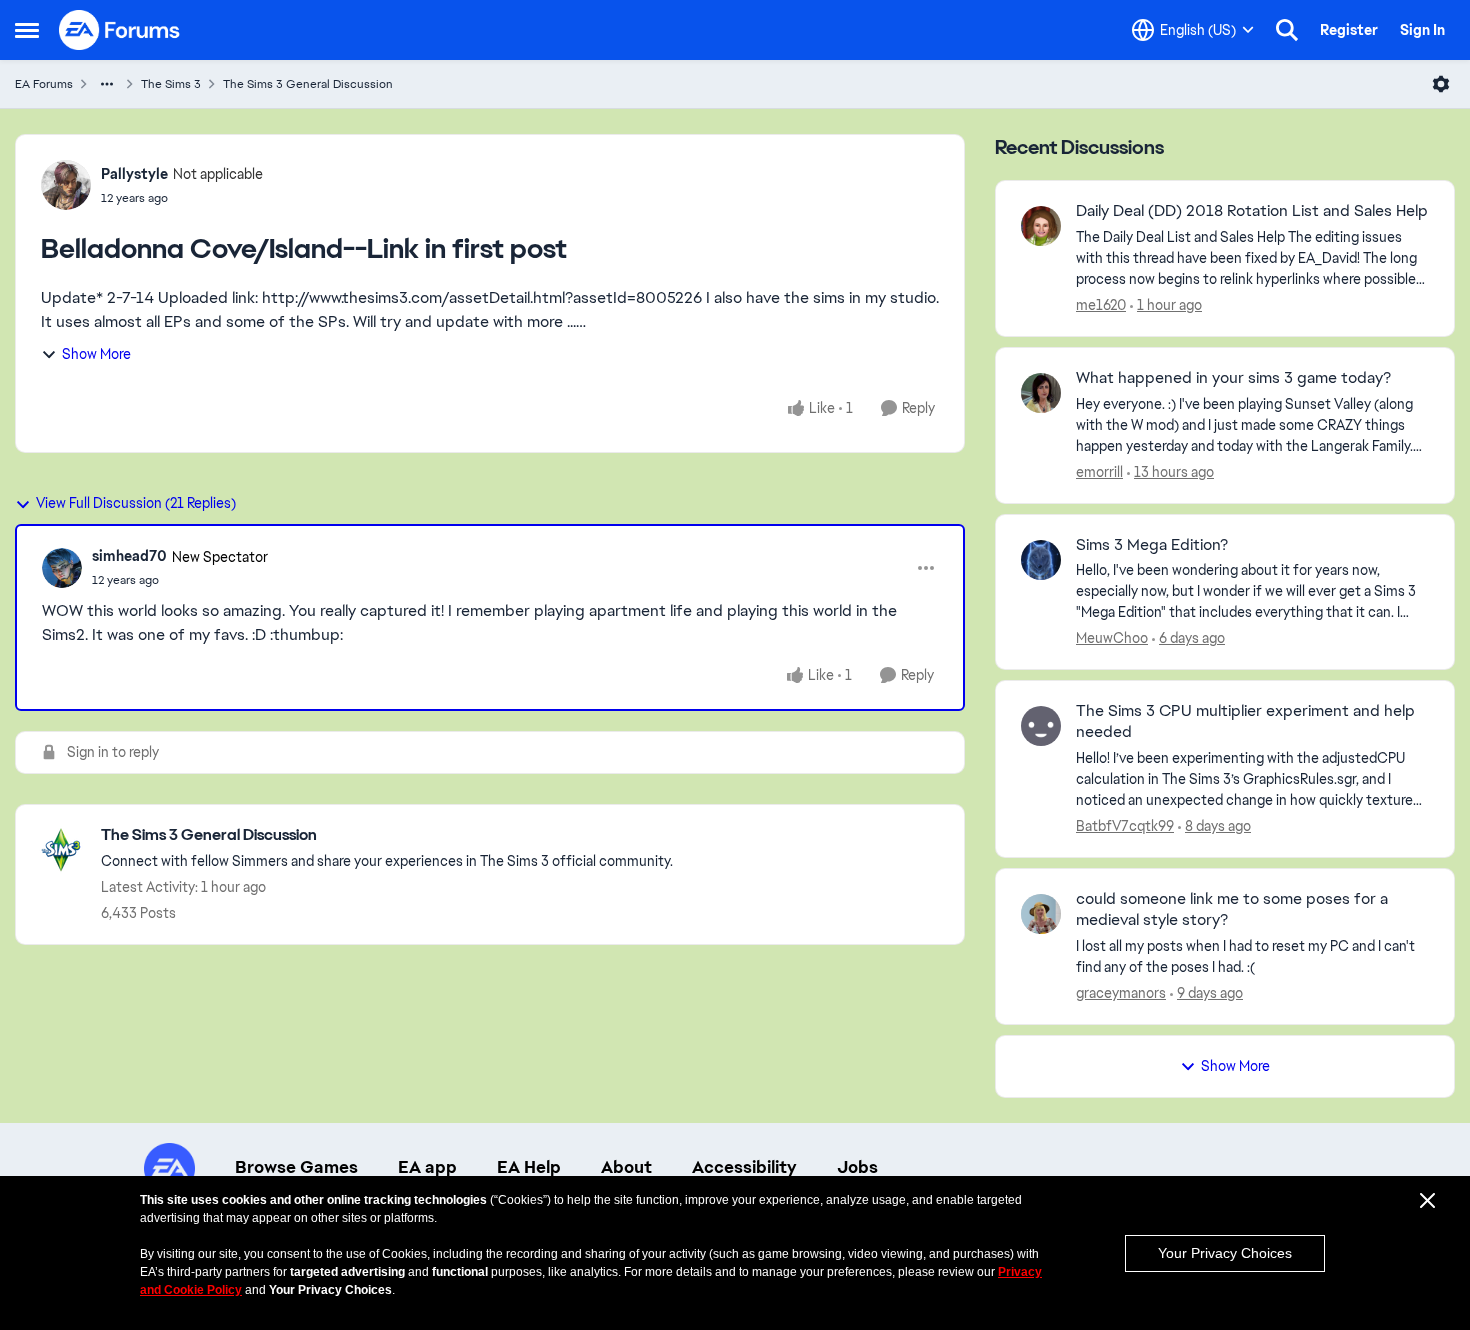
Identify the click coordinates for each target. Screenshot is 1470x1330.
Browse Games (296, 1167)
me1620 (1101, 305)
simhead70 (129, 556)
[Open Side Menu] (27, 30)
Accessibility (744, 1167)
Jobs (857, 1167)
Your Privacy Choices (1225, 1253)
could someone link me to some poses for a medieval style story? (1232, 909)
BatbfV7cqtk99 (1125, 826)
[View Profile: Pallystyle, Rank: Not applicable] (66, 185)
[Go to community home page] (120, 30)
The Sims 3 (171, 84)
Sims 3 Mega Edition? (1152, 545)
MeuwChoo (1112, 638)
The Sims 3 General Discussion (308, 84)
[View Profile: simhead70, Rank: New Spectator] (62, 568)
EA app (427, 1167)
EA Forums (44, 84)
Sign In (1422, 30)
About (626, 1167)
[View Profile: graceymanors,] (1041, 914)
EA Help (529, 1167)
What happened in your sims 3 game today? (1233, 378)
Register (1349, 30)
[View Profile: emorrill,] (1041, 393)
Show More (96, 354)
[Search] (1287, 30)
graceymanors (1121, 993)
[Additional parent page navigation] (107, 84)
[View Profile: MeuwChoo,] (1041, 560)
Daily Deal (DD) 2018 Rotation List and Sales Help (1252, 211)
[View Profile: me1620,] (1041, 226)
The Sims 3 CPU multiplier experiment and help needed (1245, 721)
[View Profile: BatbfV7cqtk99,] (1041, 726)
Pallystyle (134, 174)
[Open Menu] (1441, 84)
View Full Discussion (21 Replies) (136, 503)
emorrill (1099, 472)
